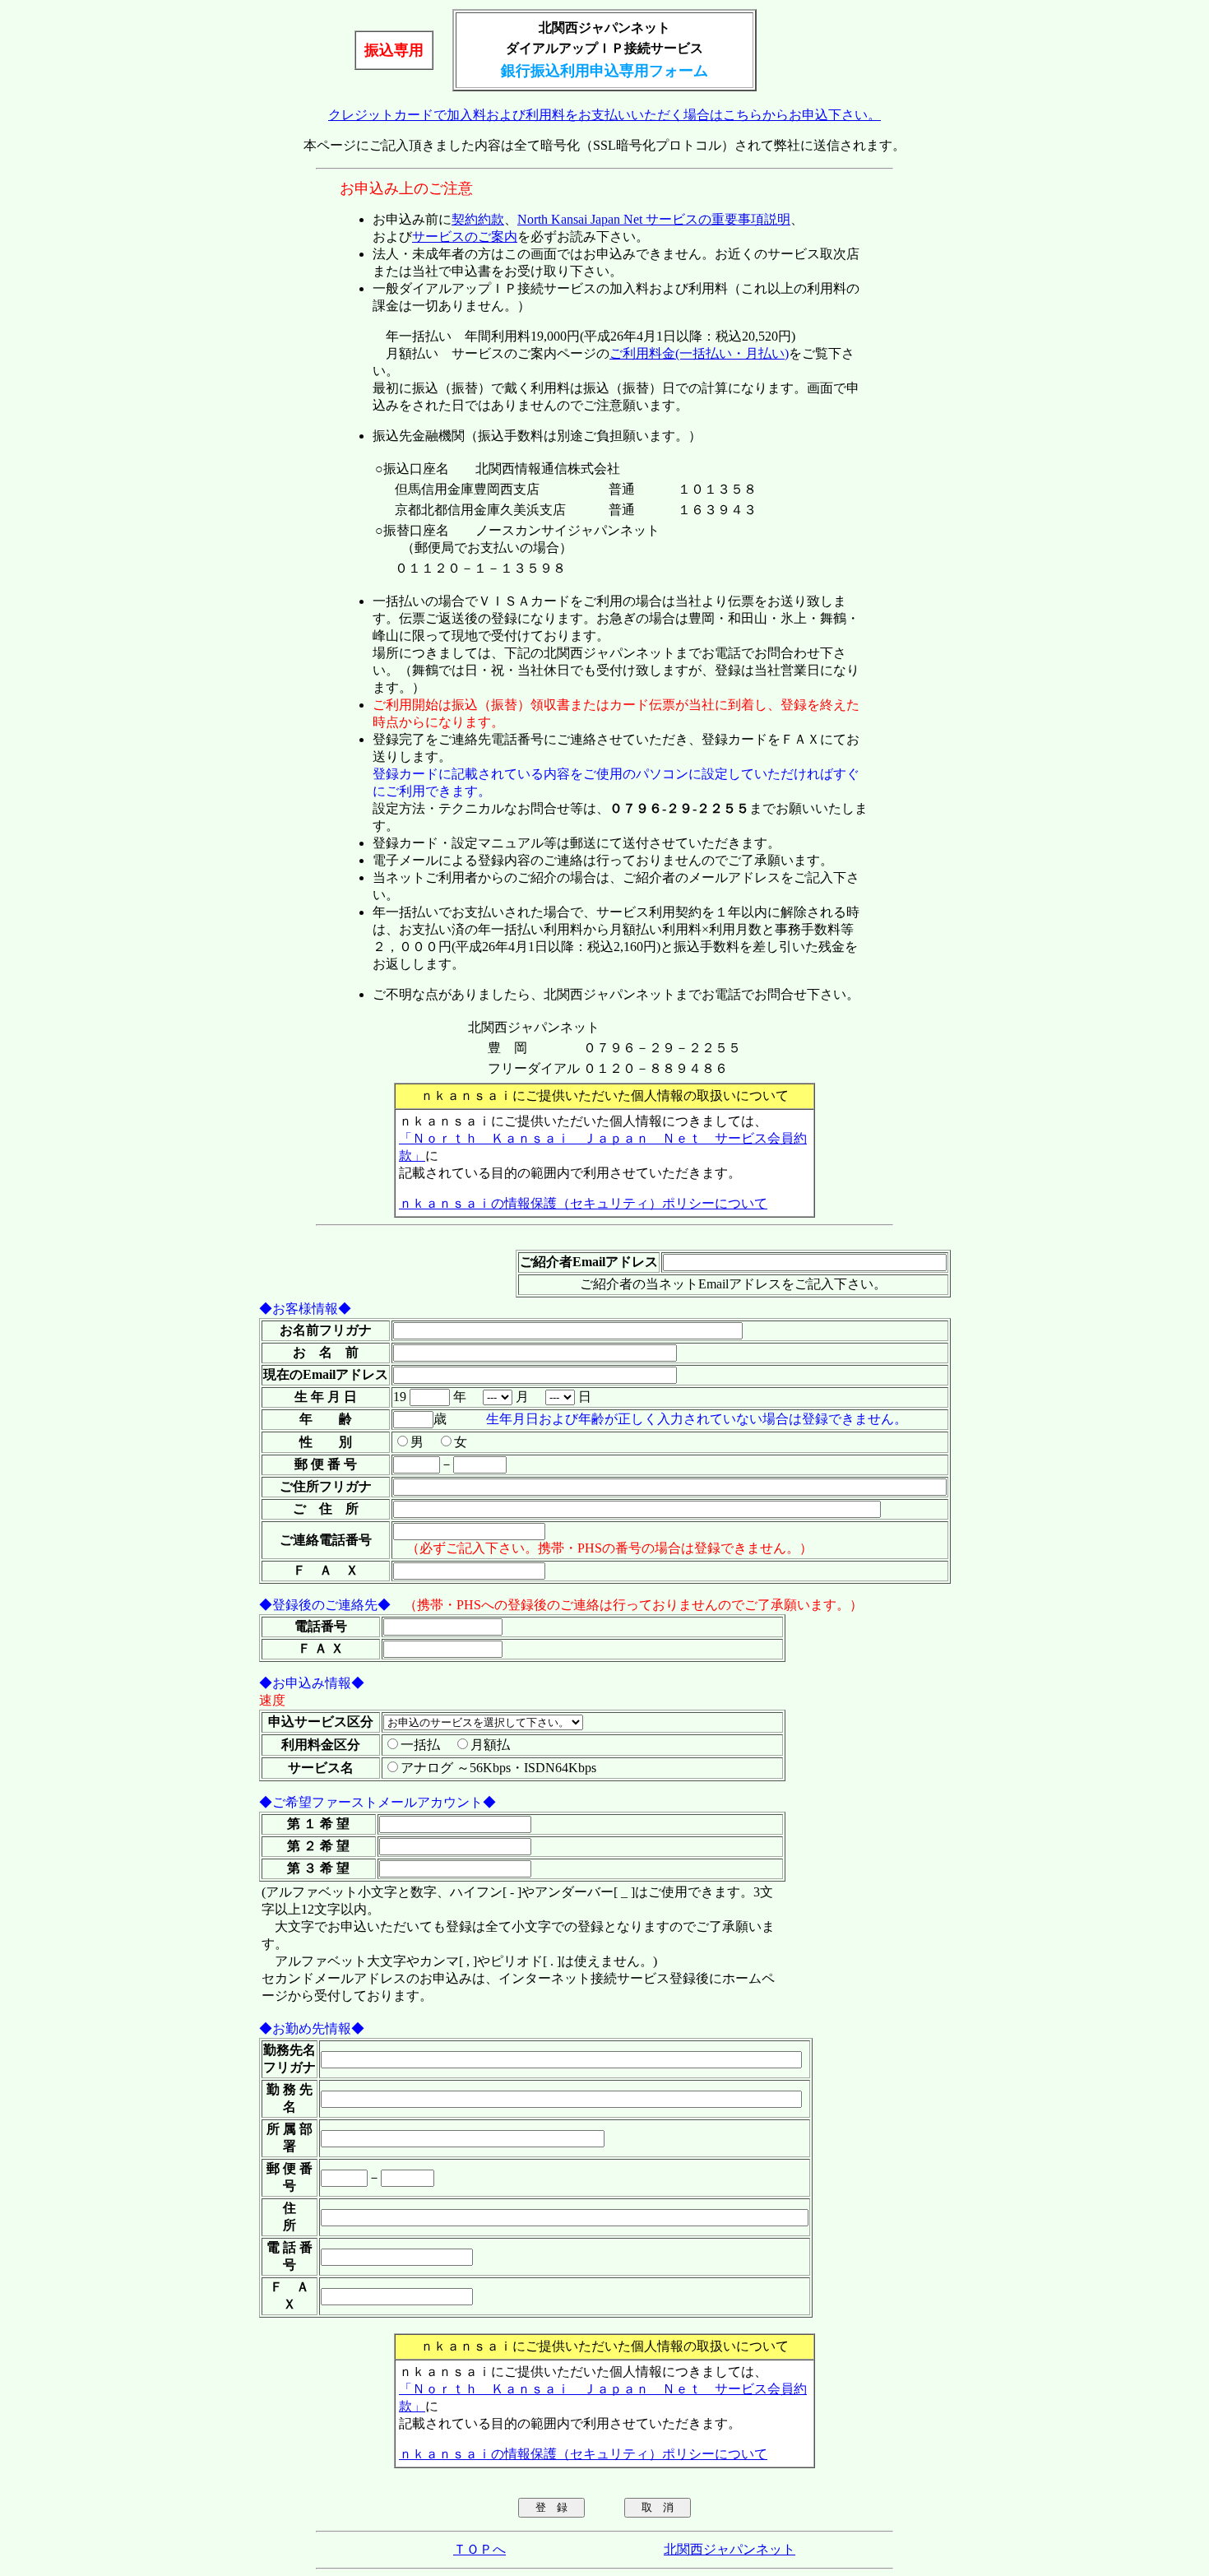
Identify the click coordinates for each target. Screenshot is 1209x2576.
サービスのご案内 (465, 237)
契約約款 (478, 219)
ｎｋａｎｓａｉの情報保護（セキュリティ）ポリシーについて (583, 1203)
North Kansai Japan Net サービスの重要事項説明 (654, 219)
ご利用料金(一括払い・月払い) (699, 353)
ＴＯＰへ (479, 2549)
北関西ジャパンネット (730, 2549)
